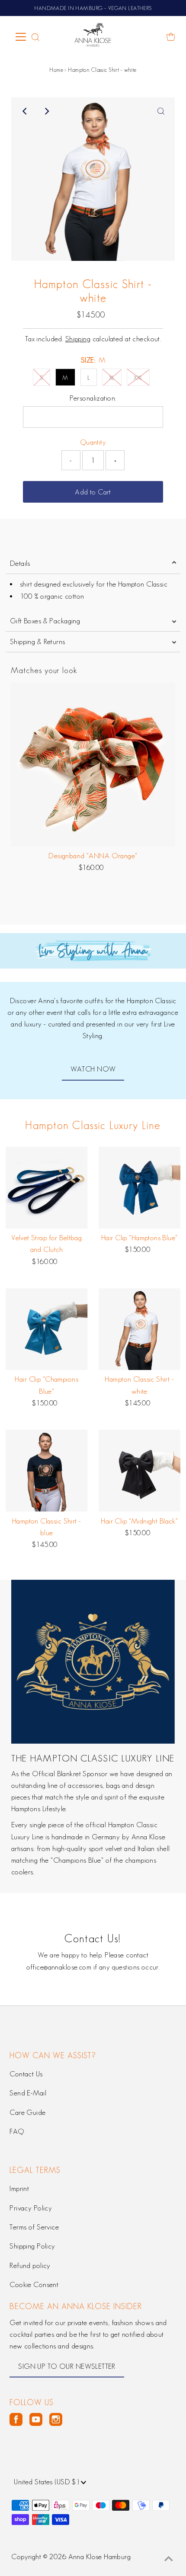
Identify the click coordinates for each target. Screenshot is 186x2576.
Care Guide (27, 2112)
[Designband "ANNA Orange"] (93, 764)
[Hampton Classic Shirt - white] (140, 1329)
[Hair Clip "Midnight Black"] (140, 1471)
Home (56, 70)
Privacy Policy (31, 2208)
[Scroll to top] (169, 2559)
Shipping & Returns (38, 642)
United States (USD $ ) (47, 2482)
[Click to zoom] (161, 111)
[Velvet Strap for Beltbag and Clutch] (47, 1188)
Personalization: (93, 398)
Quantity (93, 442)
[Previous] (25, 111)
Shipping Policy (32, 2246)
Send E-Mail (28, 2093)
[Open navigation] (21, 37)
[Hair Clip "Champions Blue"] (47, 1329)
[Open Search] (35, 37)
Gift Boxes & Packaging (45, 621)
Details (20, 563)
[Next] (46, 111)
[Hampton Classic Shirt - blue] (47, 1471)
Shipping (78, 339)
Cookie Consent (34, 2284)
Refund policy (30, 2265)
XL (112, 378)
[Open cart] (171, 37)
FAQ (17, 2131)
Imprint (19, 2188)
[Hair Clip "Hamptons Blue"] (140, 1188)
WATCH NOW (93, 1069)
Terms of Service (34, 2227)
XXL (138, 378)
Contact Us (26, 2074)
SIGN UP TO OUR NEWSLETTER (67, 2366)
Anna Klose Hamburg (100, 2557)
